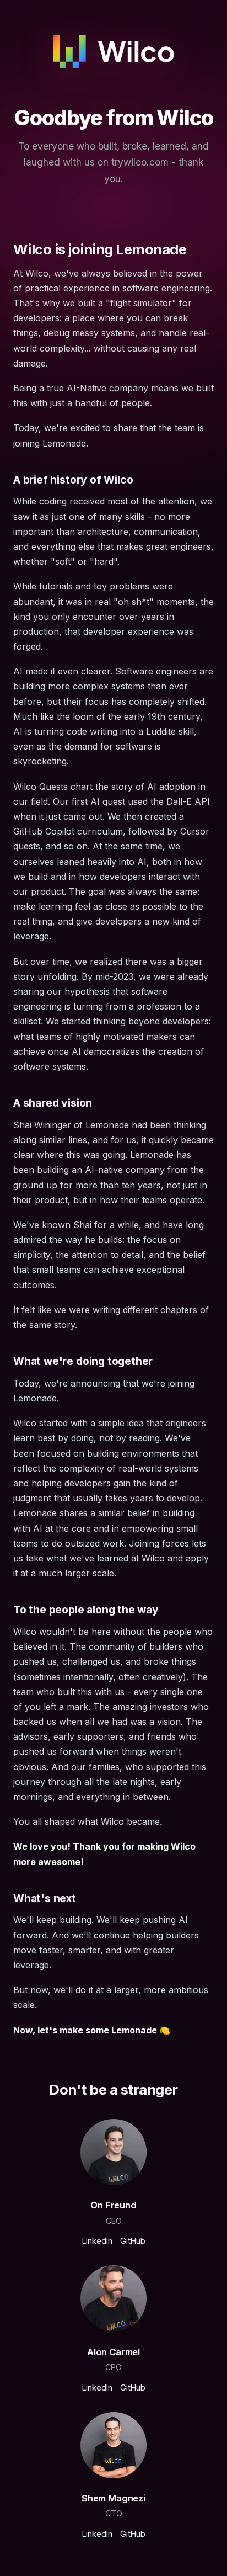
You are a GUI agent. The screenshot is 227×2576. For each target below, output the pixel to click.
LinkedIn (97, 2241)
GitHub (133, 2241)
